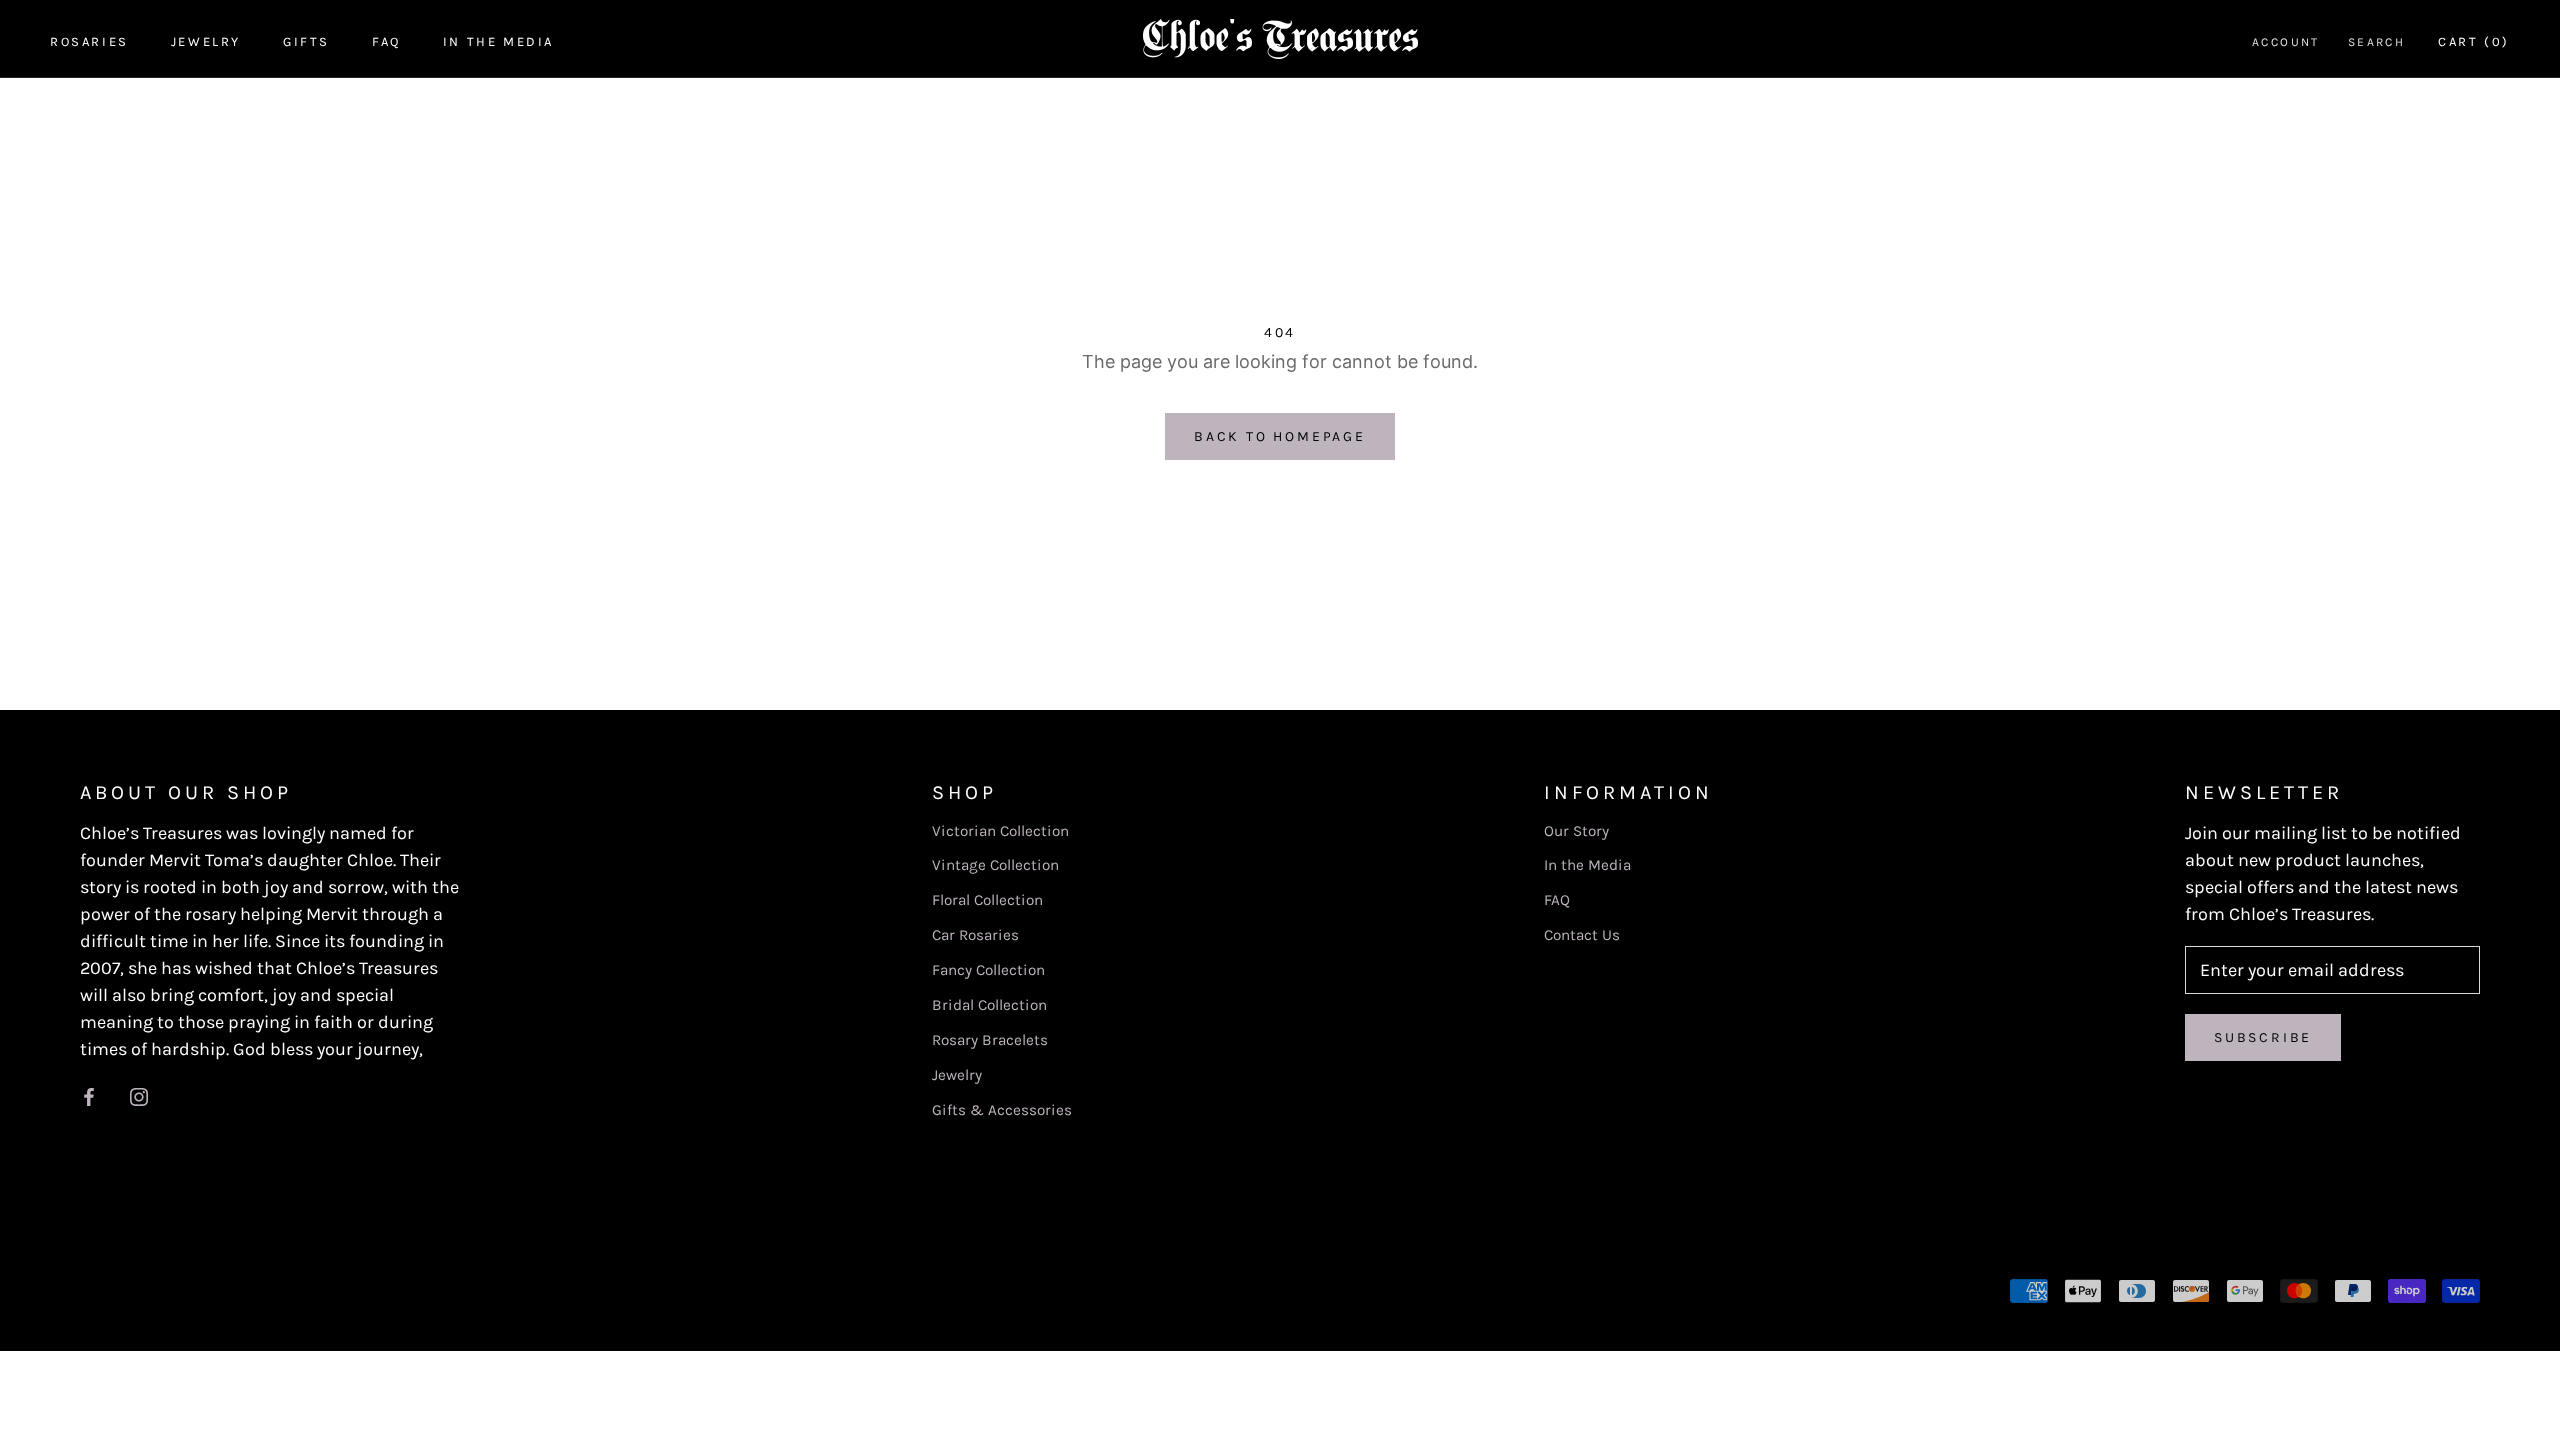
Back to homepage (1280, 436)
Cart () (2474, 41)
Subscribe (2263, 1037)
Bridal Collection (989, 1005)
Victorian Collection (1000, 831)
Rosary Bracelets (990, 1040)
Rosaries (89, 41)
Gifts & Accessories (1002, 1110)
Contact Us (1582, 935)
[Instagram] (139, 1096)
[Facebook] (89, 1096)
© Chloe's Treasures (177, 1289)
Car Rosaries (975, 935)
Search (2376, 42)
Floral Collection (987, 900)
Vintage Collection (995, 865)
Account (2286, 42)
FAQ (386, 41)
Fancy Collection (988, 970)
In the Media (498, 41)
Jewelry (206, 41)
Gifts (306, 41)
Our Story (1576, 831)
